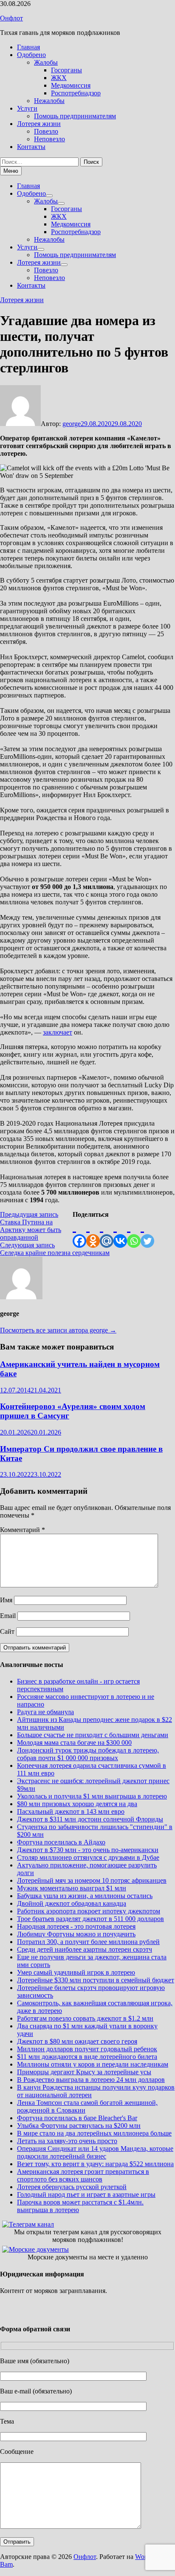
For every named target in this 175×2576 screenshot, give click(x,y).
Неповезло (49, 139)
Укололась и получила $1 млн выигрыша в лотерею (92, 1796)
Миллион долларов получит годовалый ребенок (87, 2049)
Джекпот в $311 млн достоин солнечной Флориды (90, 1819)
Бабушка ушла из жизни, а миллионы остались (85, 1896)
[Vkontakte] (120, 1233)
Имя (6, 1600)
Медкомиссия (71, 85)
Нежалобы (49, 101)
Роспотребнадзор (76, 93)
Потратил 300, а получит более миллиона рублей (88, 1942)
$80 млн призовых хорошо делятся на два (77, 1804)
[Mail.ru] (107, 1233)
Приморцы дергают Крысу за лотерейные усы (84, 2072)
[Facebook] (79, 1233)
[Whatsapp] (134, 1233)
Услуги (27, 108)
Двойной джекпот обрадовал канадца (72, 1903)
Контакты (31, 147)
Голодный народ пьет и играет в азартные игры (86, 2194)
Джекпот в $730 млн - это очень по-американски (88, 1850)
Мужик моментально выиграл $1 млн (72, 1888)
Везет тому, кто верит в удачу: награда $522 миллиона (95, 2164)
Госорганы (66, 70)
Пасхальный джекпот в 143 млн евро (71, 1811)
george (72, 424)
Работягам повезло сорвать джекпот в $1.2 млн (85, 2018)
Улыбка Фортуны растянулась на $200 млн (79, 2126)
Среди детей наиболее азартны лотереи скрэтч (85, 1949)
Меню (11, 171)
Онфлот (11, 18)
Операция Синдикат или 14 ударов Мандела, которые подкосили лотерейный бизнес (95, 2152)
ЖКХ (59, 78)
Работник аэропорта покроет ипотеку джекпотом (89, 1911)
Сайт (7, 1631)
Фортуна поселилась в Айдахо (61, 1842)
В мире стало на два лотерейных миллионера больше (94, 2133)
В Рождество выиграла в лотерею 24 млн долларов (91, 2080)
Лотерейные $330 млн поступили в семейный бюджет (96, 1980)
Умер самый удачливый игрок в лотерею (76, 1972)
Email (8, 1616)
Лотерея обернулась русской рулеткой (72, 2187)
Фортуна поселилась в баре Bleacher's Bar (77, 2118)
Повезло (46, 131)
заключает (58, 1032)
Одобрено (31, 55)
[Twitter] (147, 1233)
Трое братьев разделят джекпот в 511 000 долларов (90, 1919)
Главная (28, 47)
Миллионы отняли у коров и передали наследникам (93, 2064)
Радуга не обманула (45, 1712)
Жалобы (46, 62)
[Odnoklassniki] (93, 1233)
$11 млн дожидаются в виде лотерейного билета (87, 2057)
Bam (6, 2564)
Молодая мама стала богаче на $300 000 (74, 1743)
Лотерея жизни (39, 124)
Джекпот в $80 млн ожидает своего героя (77, 2041)
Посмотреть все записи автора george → (58, 1330)
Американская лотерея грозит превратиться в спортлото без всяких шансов (83, 2175)
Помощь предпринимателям (75, 116)
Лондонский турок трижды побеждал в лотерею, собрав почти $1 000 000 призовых (88, 1754)
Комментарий (23, 1530)
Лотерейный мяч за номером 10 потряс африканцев (92, 1880)
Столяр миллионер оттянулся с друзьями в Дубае (88, 1857)
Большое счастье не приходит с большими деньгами (93, 1735)
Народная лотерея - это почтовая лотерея (76, 1926)
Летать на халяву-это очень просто (67, 2141)
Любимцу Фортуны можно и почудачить (76, 1934)
